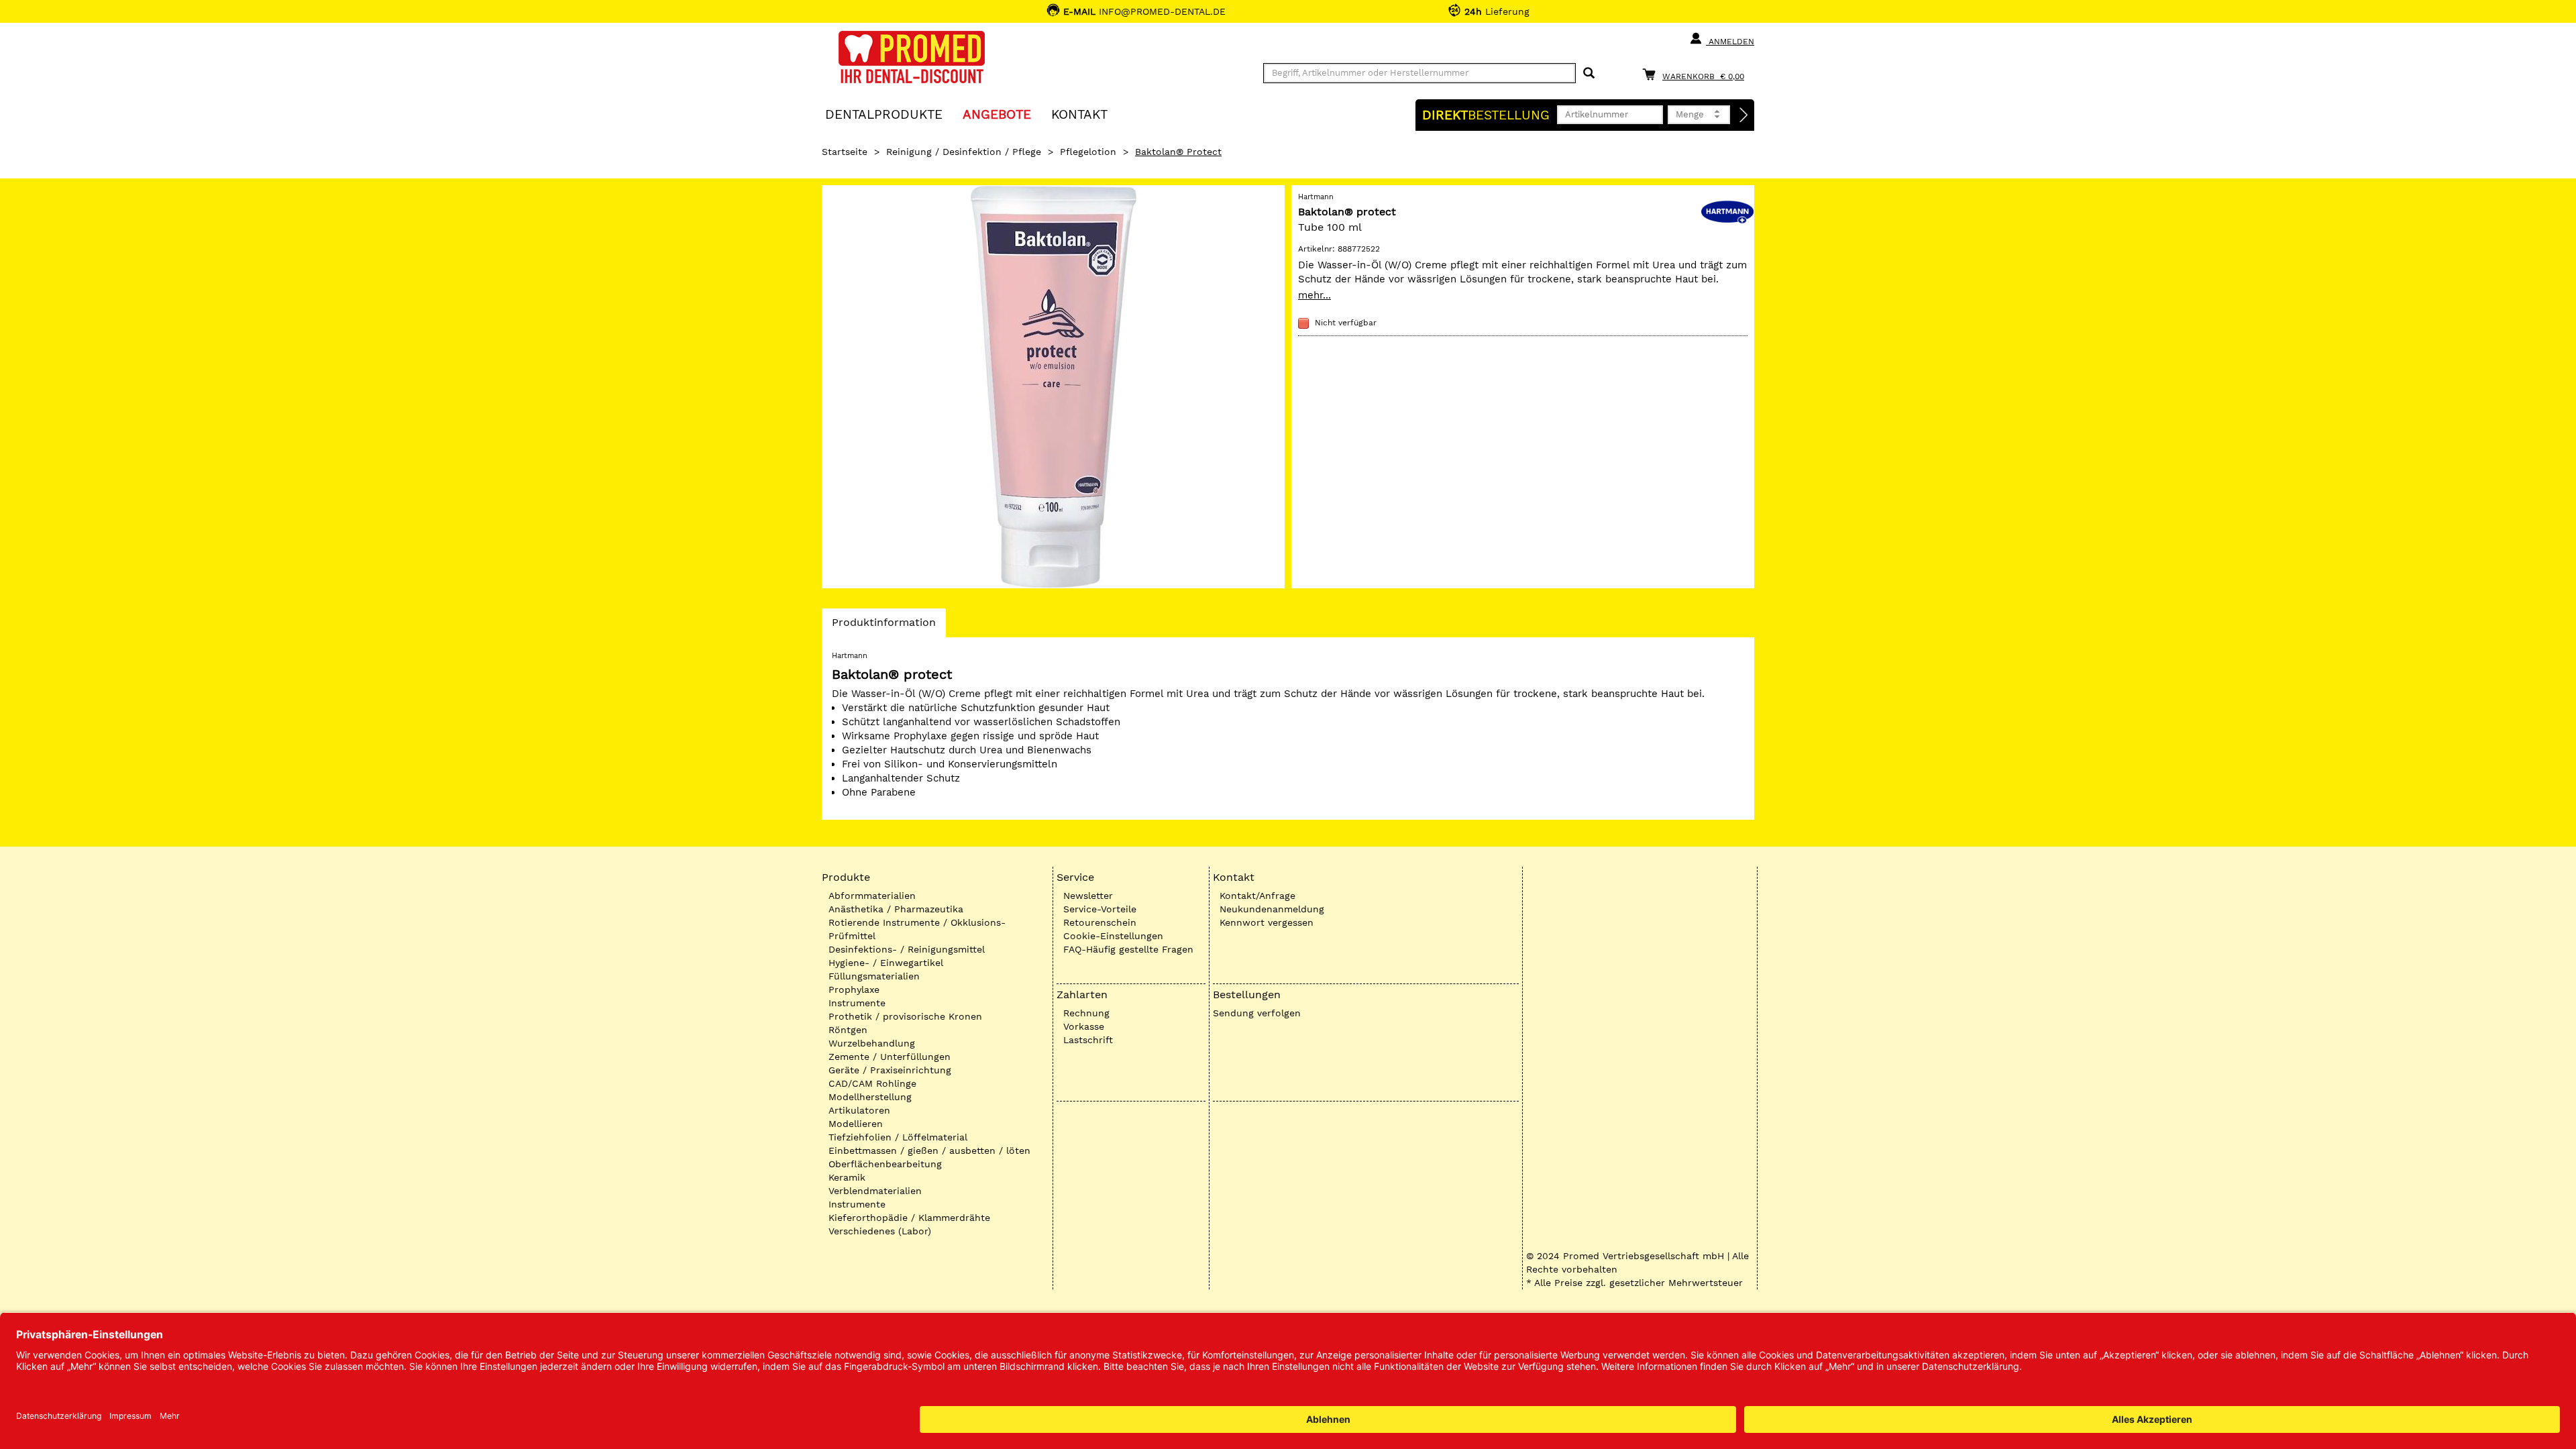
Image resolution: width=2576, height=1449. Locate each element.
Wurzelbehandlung (872, 1043)
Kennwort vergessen (1267, 922)
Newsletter (1088, 896)
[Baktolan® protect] (1053, 387)
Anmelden (1730, 42)
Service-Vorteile (1100, 909)
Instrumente (857, 1003)
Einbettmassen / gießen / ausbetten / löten (929, 1150)
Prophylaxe (854, 989)
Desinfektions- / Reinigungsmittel (907, 949)
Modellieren (856, 1124)
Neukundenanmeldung (1272, 909)
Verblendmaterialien (875, 1191)
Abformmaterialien (872, 896)
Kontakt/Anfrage (1257, 896)
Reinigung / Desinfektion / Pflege (964, 152)
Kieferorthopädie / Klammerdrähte (909, 1218)
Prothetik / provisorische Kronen (905, 1016)
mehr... (1314, 295)
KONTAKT (1079, 114)
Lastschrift (1088, 1040)
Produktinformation (883, 626)
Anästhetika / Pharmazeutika (896, 909)
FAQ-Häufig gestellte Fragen (1128, 949)
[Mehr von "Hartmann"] (1727, 211)
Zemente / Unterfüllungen (890, 1057)
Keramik (847, 1177)
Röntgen (848, 1030)
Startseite (845, 152)
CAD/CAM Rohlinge (872, 1083)
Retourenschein (1100, 922)
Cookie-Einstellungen (1113, 936)
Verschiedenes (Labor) (880, 1231)
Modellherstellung (870, 1097)
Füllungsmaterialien (874, 976)
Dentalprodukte (884, 114)
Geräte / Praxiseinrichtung (890, 1070)
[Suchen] (1589, 73)
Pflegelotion (1088, 152)
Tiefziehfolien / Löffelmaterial (898, 1137)
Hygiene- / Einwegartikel (886, 963)
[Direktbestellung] (1744, 115)
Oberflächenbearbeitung (885, 1164)
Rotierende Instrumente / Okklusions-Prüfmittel (917, 929)
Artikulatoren (859, 1110)
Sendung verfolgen (1257, 1013)
